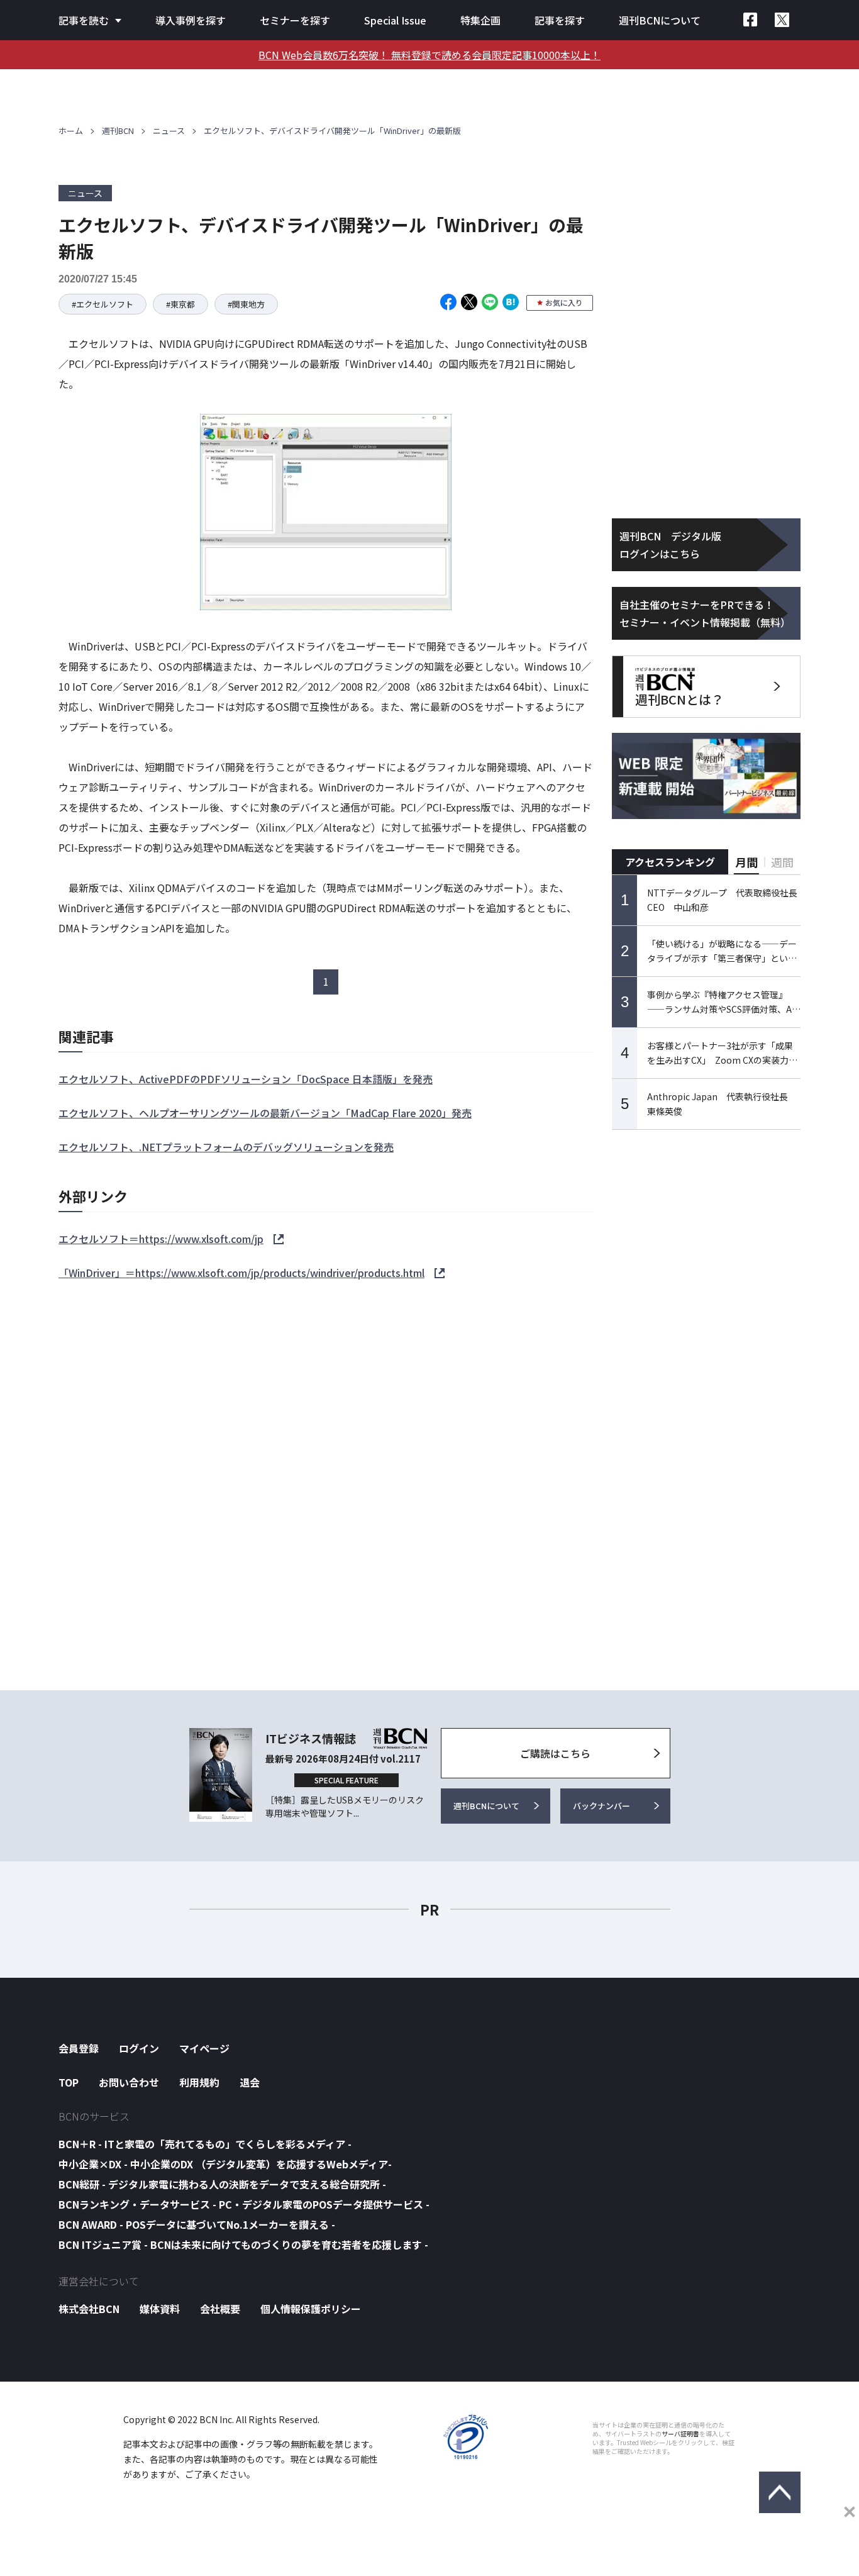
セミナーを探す (295, 20)
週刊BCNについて (660, 20)
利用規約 (199, 2082)
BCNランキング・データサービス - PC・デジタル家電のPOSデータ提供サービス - (244, 2204)
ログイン (139, 2048)
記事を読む (84, 20)
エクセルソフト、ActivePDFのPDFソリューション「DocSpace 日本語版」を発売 (246, 1079)
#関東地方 (246, 304)
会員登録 (79, 2048)
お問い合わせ (129, 2082)
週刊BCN (118, 131)
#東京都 (180, 304)
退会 (250, 2082)
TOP (69, 2082)
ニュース (169, 131)
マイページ (204, 2048)
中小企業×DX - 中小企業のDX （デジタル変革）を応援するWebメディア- (225, 2164)
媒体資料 (160, 2309)
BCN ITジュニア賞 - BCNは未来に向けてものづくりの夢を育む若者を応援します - (243, 2244)
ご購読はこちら (555, 1753)
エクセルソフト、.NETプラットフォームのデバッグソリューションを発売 (226, 1147)
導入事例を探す (191, 20)
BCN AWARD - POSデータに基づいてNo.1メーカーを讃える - (197, 2224)
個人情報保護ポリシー (311, 2309)
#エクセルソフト (103, 304)
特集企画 (480, 20)
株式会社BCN (89, 2309)
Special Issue (395, 20)
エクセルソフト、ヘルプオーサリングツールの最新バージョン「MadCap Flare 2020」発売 (265, 1113)
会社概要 (220, 2309)
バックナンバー (601, 1806)
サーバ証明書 (680, 2434)
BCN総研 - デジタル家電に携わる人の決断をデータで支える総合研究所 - (222, 2184)
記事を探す (560, 20)
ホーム (71, 131)
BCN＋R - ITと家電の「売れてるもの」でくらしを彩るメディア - (205, 2144)
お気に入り (564, 302)
